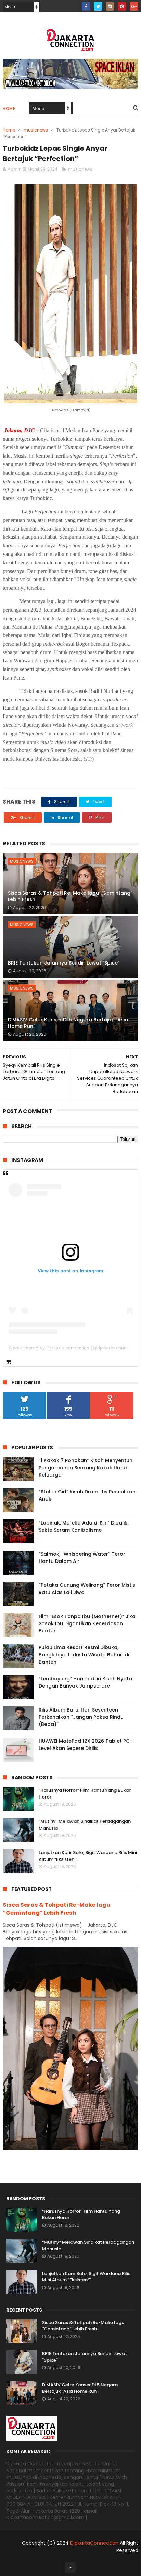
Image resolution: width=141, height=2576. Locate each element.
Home (9, 108)
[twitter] (98, 6)
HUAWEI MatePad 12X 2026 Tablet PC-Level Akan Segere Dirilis (86, 1745)
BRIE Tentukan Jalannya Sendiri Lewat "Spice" (64, 963)
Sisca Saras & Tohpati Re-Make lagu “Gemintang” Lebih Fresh (70, 896)
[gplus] (134, 6)
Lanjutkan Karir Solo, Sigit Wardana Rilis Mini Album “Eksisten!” (86, 2277)
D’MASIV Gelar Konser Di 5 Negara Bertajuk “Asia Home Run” (68, 1023)
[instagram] (110, 6)
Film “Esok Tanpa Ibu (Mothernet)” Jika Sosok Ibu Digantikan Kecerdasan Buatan (87, 1623)
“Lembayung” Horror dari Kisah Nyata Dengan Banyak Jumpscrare (85, 1682)
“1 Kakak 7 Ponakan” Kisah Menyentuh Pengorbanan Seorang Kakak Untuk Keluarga (86, 1468)
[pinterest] (122, 6)
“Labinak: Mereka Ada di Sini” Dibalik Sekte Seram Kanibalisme (83, 1526)
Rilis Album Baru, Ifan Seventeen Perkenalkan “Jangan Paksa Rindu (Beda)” (81, 1717)
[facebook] (86, 6)
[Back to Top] (70, 2567)
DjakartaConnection (94, 2543)
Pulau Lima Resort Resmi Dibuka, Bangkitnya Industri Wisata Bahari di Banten (84, 1655)
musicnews (36, 130)
